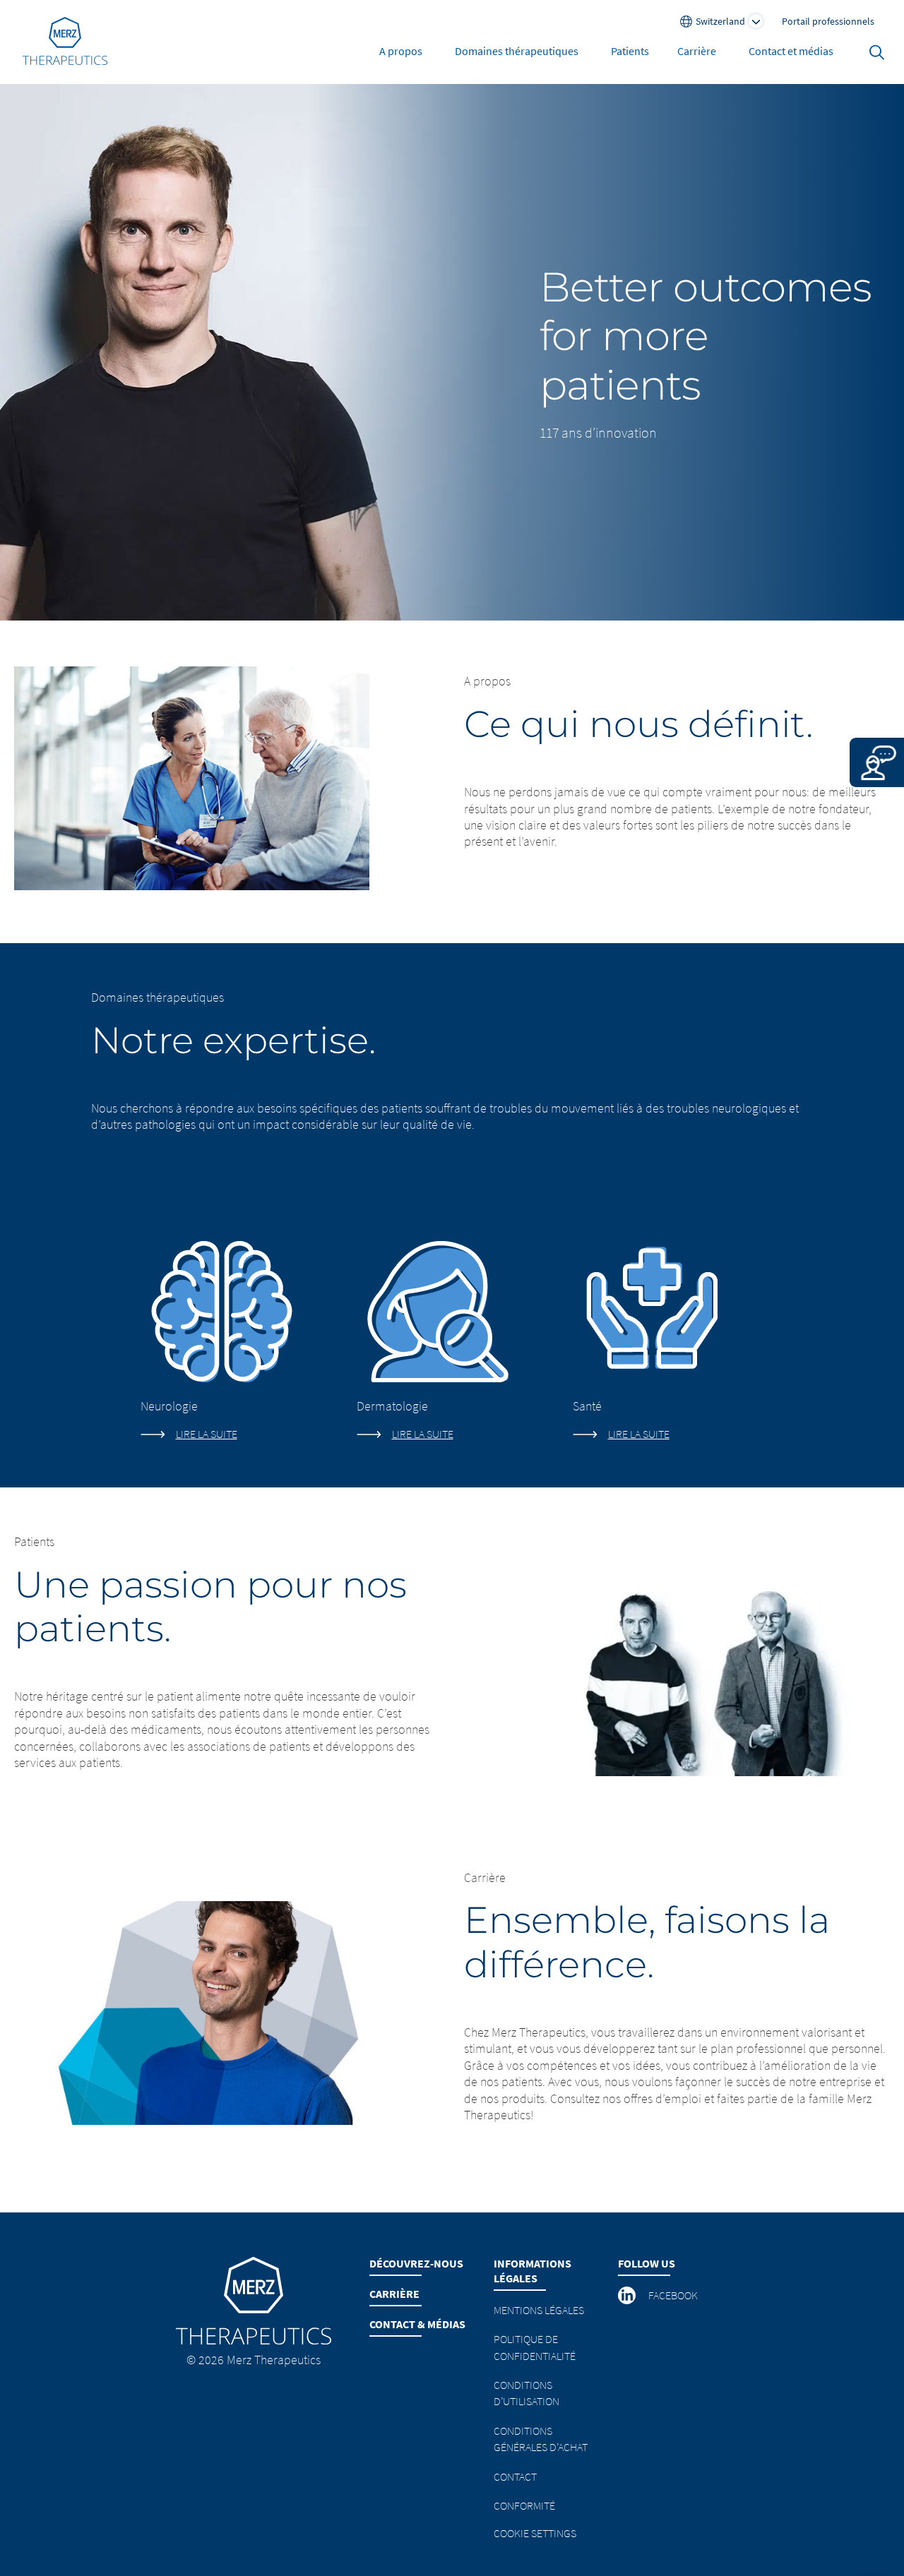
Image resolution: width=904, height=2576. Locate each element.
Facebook (673, 2295)
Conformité (524, 2505)
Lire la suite (207, 1434)
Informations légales (533, 2271)
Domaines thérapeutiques (517, 51)
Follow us (647, 2263)
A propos (401, 51)
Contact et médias (791, 51)
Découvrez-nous (416, 2263)
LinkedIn (628, 2296)
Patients (630, 51)
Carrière (697, 51)
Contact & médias (417, 2324)
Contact (515, 2476)
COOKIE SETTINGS (535, 2533)
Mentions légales (539, 2310)
